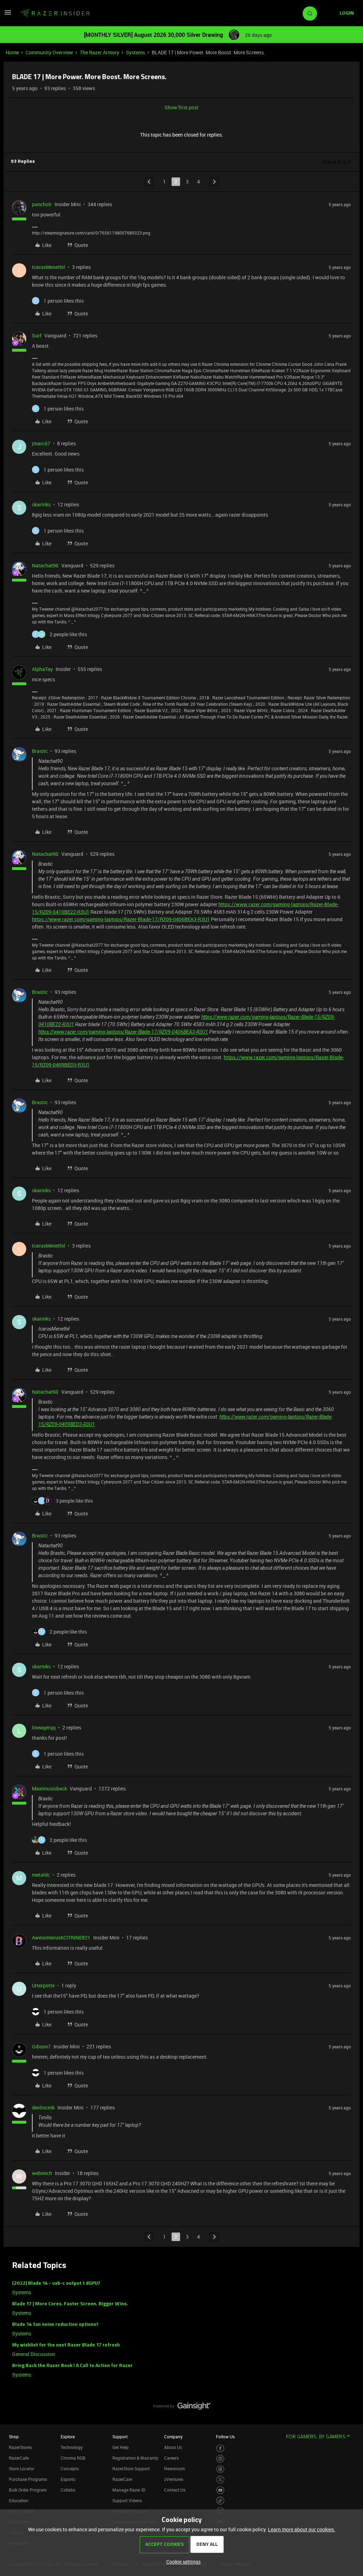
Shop (14, 2437)
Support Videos (127, 2500)
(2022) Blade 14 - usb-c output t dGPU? (56, 2283)
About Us (173, 2447)
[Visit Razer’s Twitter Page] (220, 2480)
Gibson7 (41, 2046)
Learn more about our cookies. (302, 2529)
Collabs (68, 2490)
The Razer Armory (99, 52)
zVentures (174, 2479)
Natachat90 (45, 565)
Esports (68, 2479)
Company (173, 2437)
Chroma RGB (73, 2458)
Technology (72, 2447)
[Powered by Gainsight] (182, 2408)
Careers (171, 2458)
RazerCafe (19, 2458)
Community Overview (49, 52)
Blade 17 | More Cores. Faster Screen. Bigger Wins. (70, 2304)
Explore (68, 2437)
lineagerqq (44, 1727)
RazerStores (20, 2447)
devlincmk (43, 2107)
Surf (37, 335)
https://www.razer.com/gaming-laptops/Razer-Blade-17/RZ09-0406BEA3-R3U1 (121, 919)
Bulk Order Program (28, 2490)
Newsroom (174, 2468)
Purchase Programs (28, 2479)
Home (12, 52)
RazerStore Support (131, 2468)
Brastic (40, 751)
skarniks (41, 504)
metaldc (41, 1875)
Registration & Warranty (135, 2458)
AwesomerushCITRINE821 (61, 1937)
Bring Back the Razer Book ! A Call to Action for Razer (72, 2366)
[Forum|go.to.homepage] (55, 13)
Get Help (121, 2447)
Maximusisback (49, 1788)
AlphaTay (42, 669)
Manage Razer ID (129, 2490)
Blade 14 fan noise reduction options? (55, 2325)
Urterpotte (43, 1985)
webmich (42, 2173)
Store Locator (22, 2468)
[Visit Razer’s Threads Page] (220, 2469)
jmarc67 (41, 443)
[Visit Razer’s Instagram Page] (220, 2459)
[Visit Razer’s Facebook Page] (220, 2448)
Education (19, 2500)
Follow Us (225, 2437)
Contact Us (175, 2490)
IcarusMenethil (49, 267)
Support (120, 2437)
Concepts (70, 2468)
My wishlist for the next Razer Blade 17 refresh (66, 2345)
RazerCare (122, 2479)
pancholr (42, 204)
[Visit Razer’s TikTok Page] (220, 2501)
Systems (135, 52)
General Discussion (33, 2354)
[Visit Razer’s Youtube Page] (220, 2490)
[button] (8, 15)
